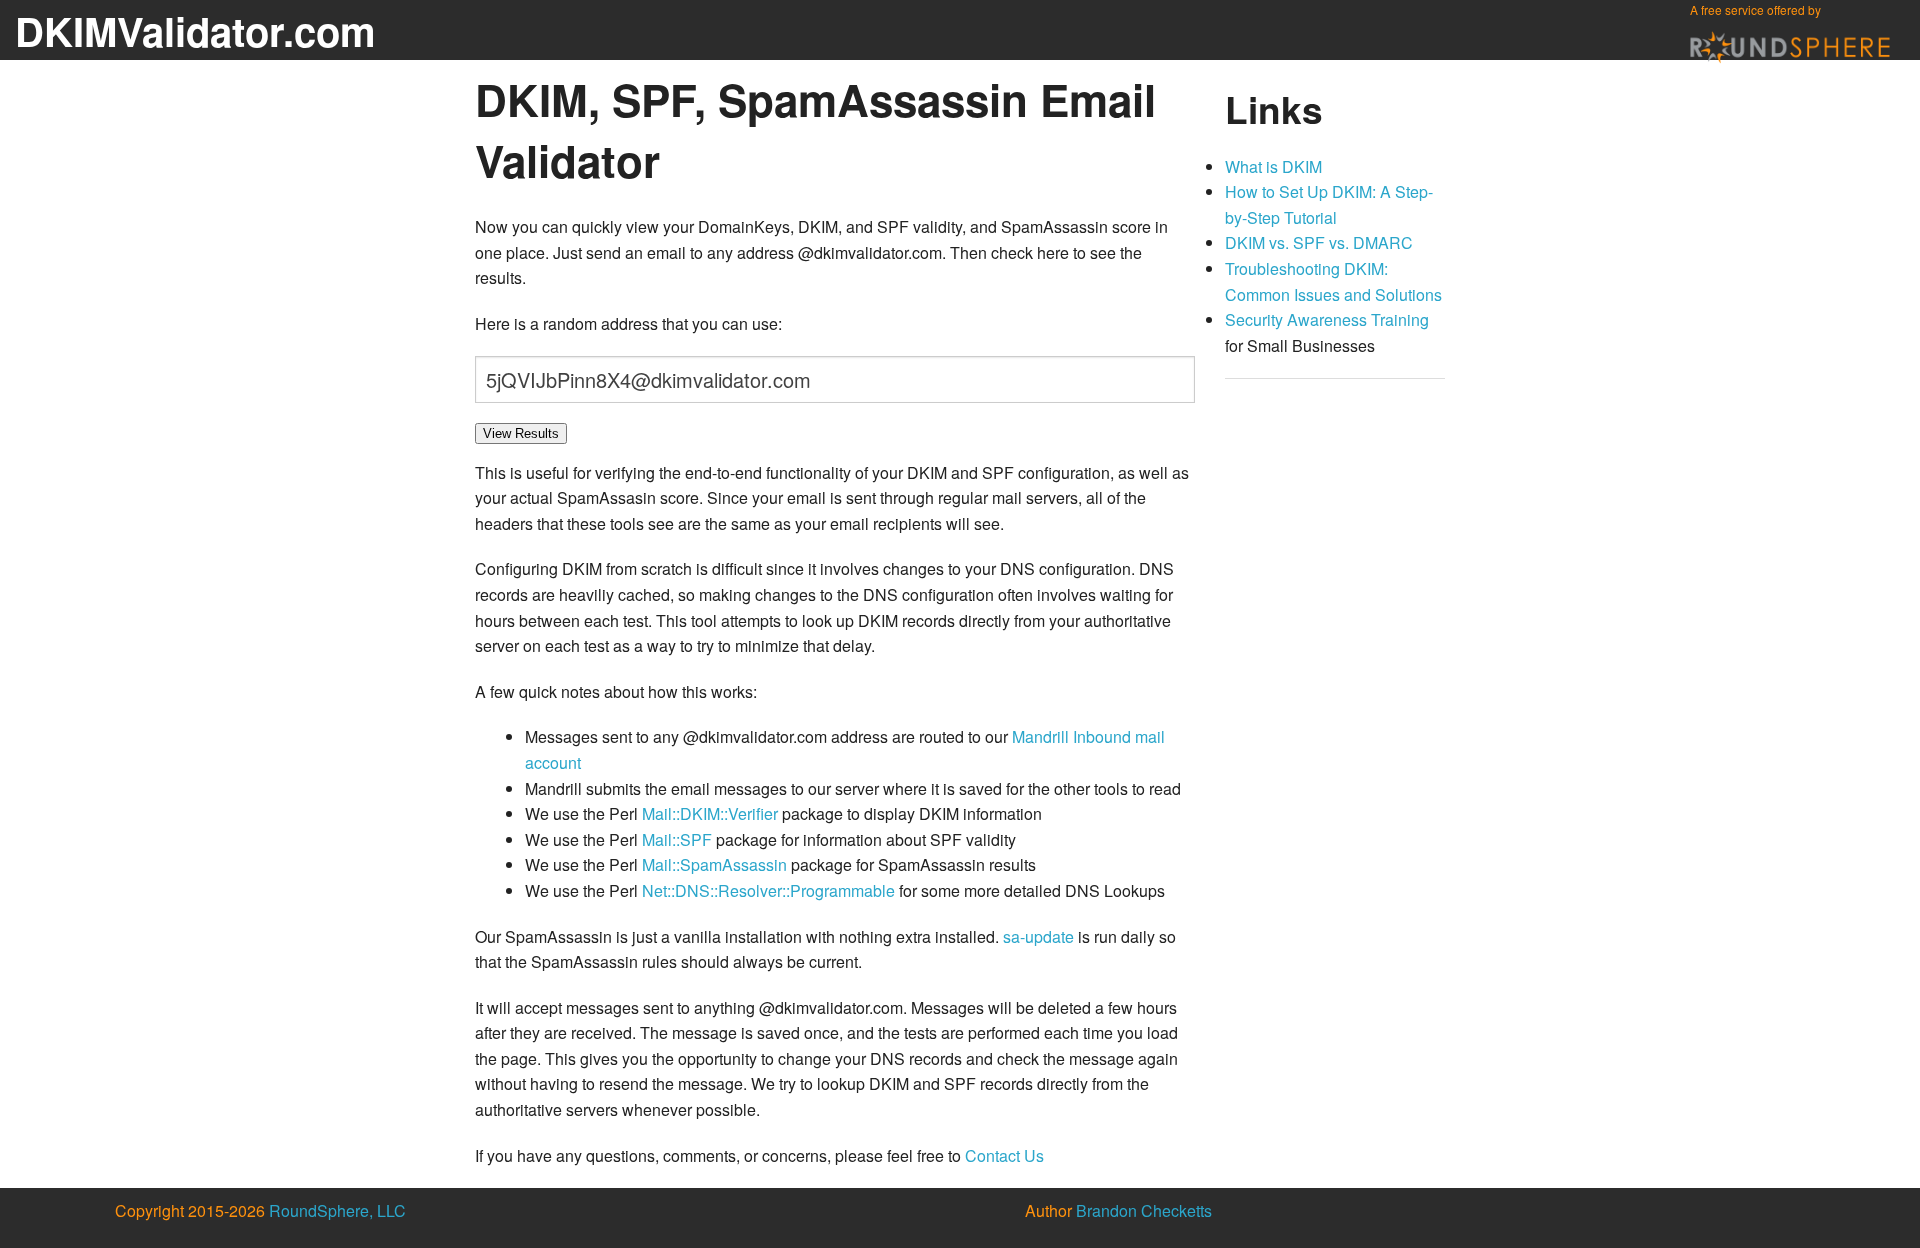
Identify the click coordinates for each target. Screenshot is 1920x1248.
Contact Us (1004, 1155)
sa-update (1038, 936)
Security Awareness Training (1327, 319)
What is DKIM (1273, 166)
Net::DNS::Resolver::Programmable (768, 890)
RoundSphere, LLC (337, 1210)
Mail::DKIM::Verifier (710, 813)
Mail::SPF (677, 839)
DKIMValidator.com (195, 30)
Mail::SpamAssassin (714, 864)
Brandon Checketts (1144, 1210)
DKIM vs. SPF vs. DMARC (1319, 242)
